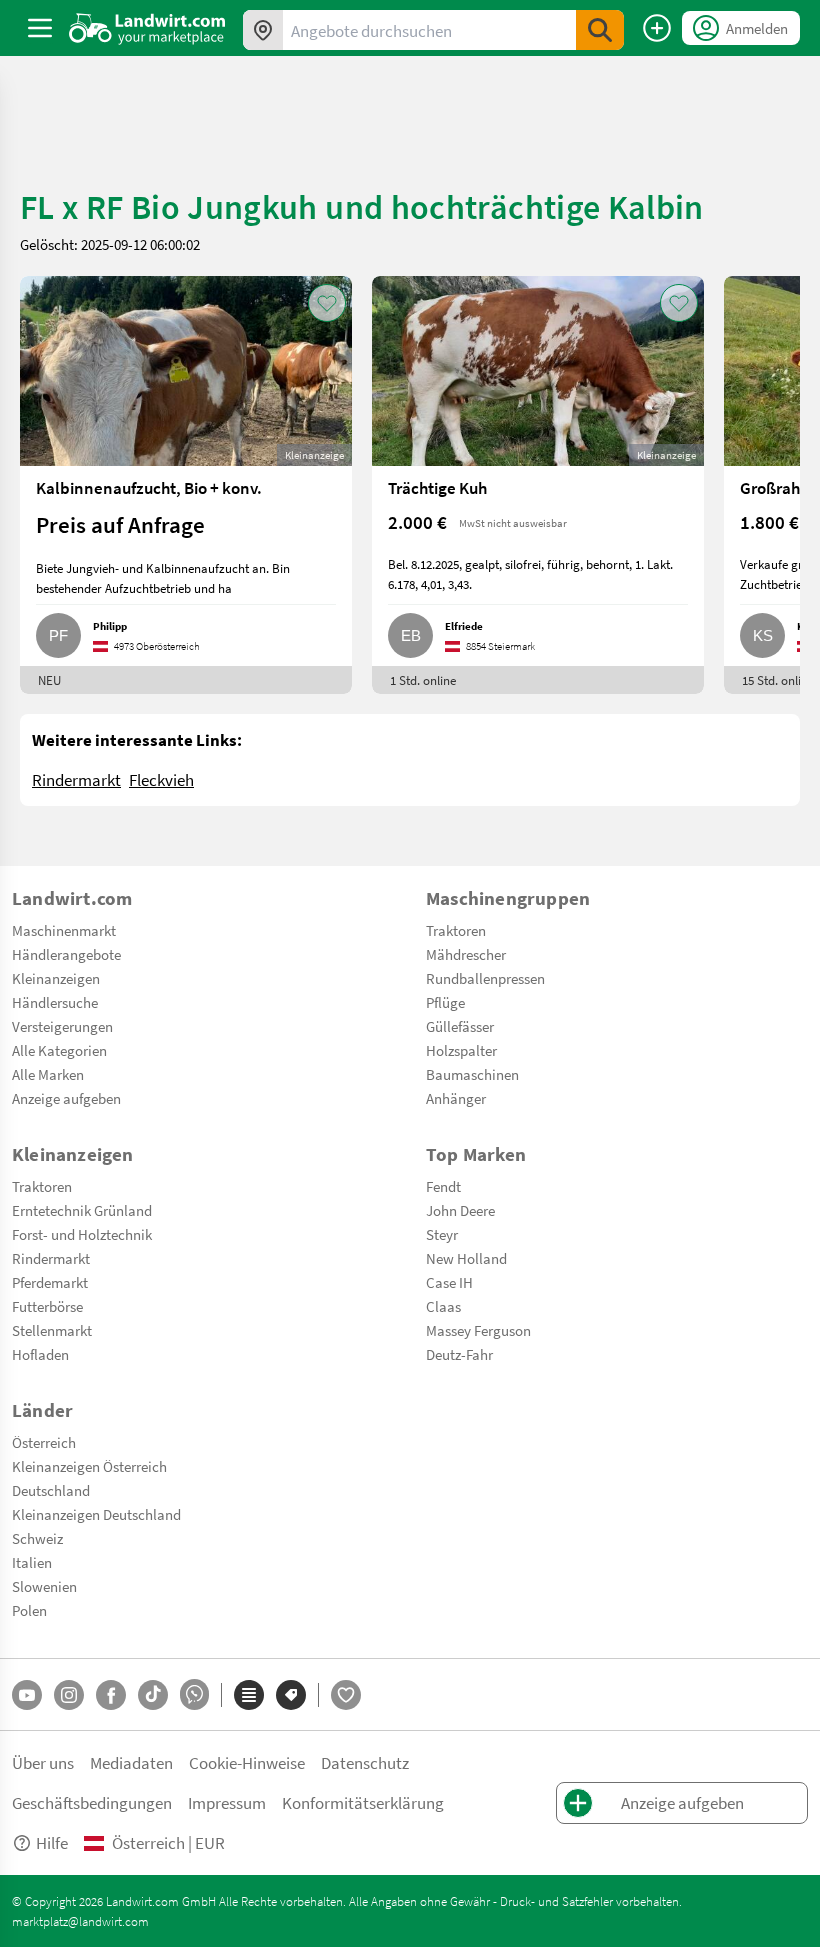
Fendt (443, 1186)
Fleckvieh (161, 779)
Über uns (43, 1762)
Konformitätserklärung (363, 1802)
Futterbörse (47, 1306)
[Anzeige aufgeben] (657, 28)
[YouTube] (27, 1695)
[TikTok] (153, 1695)
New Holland (466, 1258)
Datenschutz (365, 1762)
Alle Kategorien (59, 1050)
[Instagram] (69, 1695)
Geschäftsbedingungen (92, 1802)
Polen (29, 1610)
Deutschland (51, 1490)
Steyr (442, 1234)
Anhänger (456, 1098)
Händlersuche (55, 1002)
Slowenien (44, 1586)
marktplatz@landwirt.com (80, 1921)
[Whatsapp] (194, 1694)
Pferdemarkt (50, 1282)
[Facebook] (111, 1695)
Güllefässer (460, 1026)
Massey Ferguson (478, 1330)
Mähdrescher (466, 954)
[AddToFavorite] (327, 303)
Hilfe (52, 1842)
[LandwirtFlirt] (346, 1695)
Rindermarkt (76, 779)
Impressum (227, 1802)
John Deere (460, 1210)
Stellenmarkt (52, 1330)
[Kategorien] (249, 1695)
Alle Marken (48, 1074)
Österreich (44, 1442)
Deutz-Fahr (459, 1354)
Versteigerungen (62, 1026)
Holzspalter (461, 1050)
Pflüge (445, 1002)
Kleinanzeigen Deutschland (96, 1514)
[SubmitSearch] (600, 30)
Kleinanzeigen (56, 978)
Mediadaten (131, 1762)
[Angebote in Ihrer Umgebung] (263, 30)
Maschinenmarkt (64, 930)
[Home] (147, 28)
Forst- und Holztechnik (82, 1234)
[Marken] (291, 1695)
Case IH (449, 1282)
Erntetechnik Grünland (82, 1210)
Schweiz (37, 1538)
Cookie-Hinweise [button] (247, 1762)
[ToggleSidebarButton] (40, 28)
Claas (443, 1306)
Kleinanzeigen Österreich (89, 1466)
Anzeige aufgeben (66, 1098)
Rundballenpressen (485, 978)
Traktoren (456, 930)
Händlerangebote (66, 954)
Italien (32, 1562)
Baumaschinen (472, 1074)
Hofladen (40, 1354)
